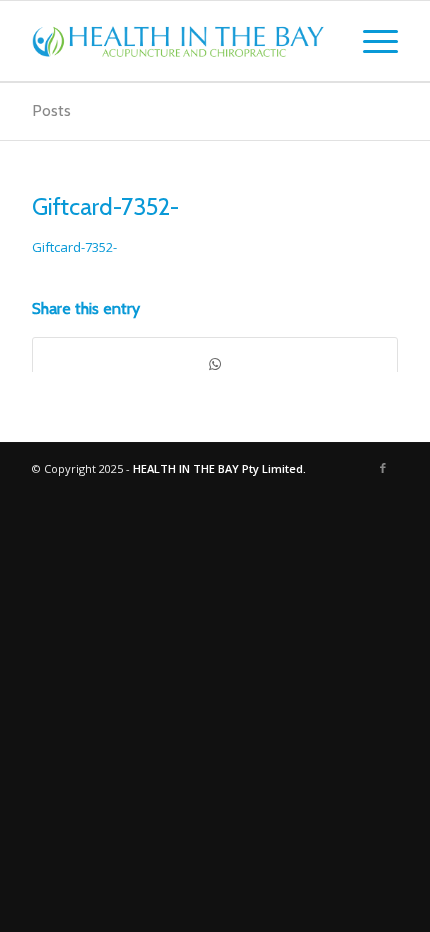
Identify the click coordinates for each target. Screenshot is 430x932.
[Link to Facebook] (383, 468)
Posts (51, 110)
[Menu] (370, 41)
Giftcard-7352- (105, 206)
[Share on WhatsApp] (215, 364)
